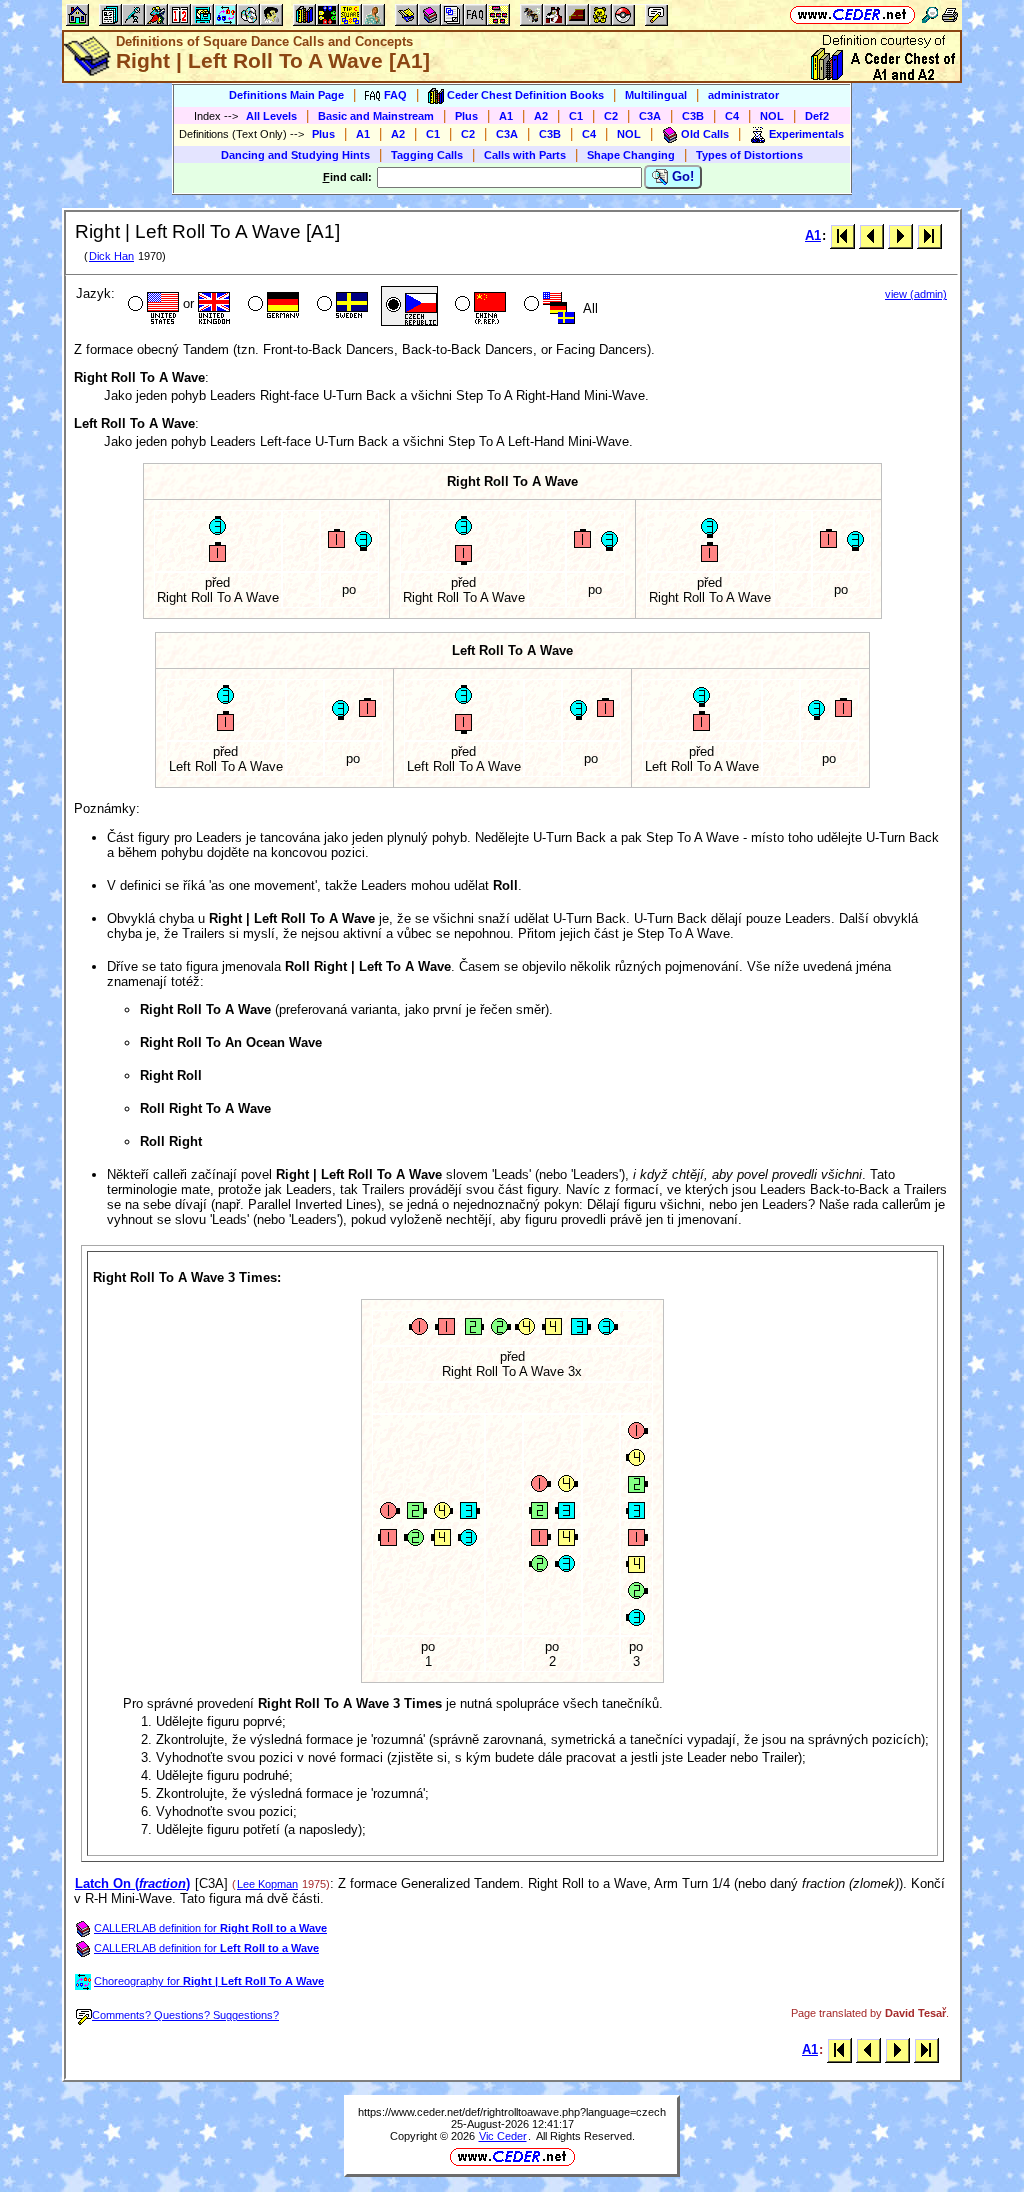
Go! (681, 176)
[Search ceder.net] (930, 14)
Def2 (817, 116)
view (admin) (916, 294)
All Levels (271, 116)
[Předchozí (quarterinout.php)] (871, 235)
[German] (271, 306)
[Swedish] (340, 306)
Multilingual (656, 95)
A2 (541, 116)
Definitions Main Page (286, 95)
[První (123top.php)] (842, 235)
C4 (732, 116)
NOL (772, 116)
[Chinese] (478, 306)
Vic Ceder (503, 2136)
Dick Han (111, 256)
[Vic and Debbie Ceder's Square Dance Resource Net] (852, 14)
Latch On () (132, 1883)
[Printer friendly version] (950, 14)
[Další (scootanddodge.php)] (900, 235)
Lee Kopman (267, 1884)
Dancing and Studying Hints (295, 155)
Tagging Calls (427, 155)
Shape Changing (631, 155)
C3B (693, 116)
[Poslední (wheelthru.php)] (929, 235)
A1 (506, 116)
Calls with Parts (525, 155)
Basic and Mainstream (376, 116)
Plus (466, 116)
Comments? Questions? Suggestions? (185, 2015)
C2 (611, 116)
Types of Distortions (749, 155)
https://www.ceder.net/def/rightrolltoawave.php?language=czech (512, 2112)
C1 (576, 116)
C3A (650, 116)
